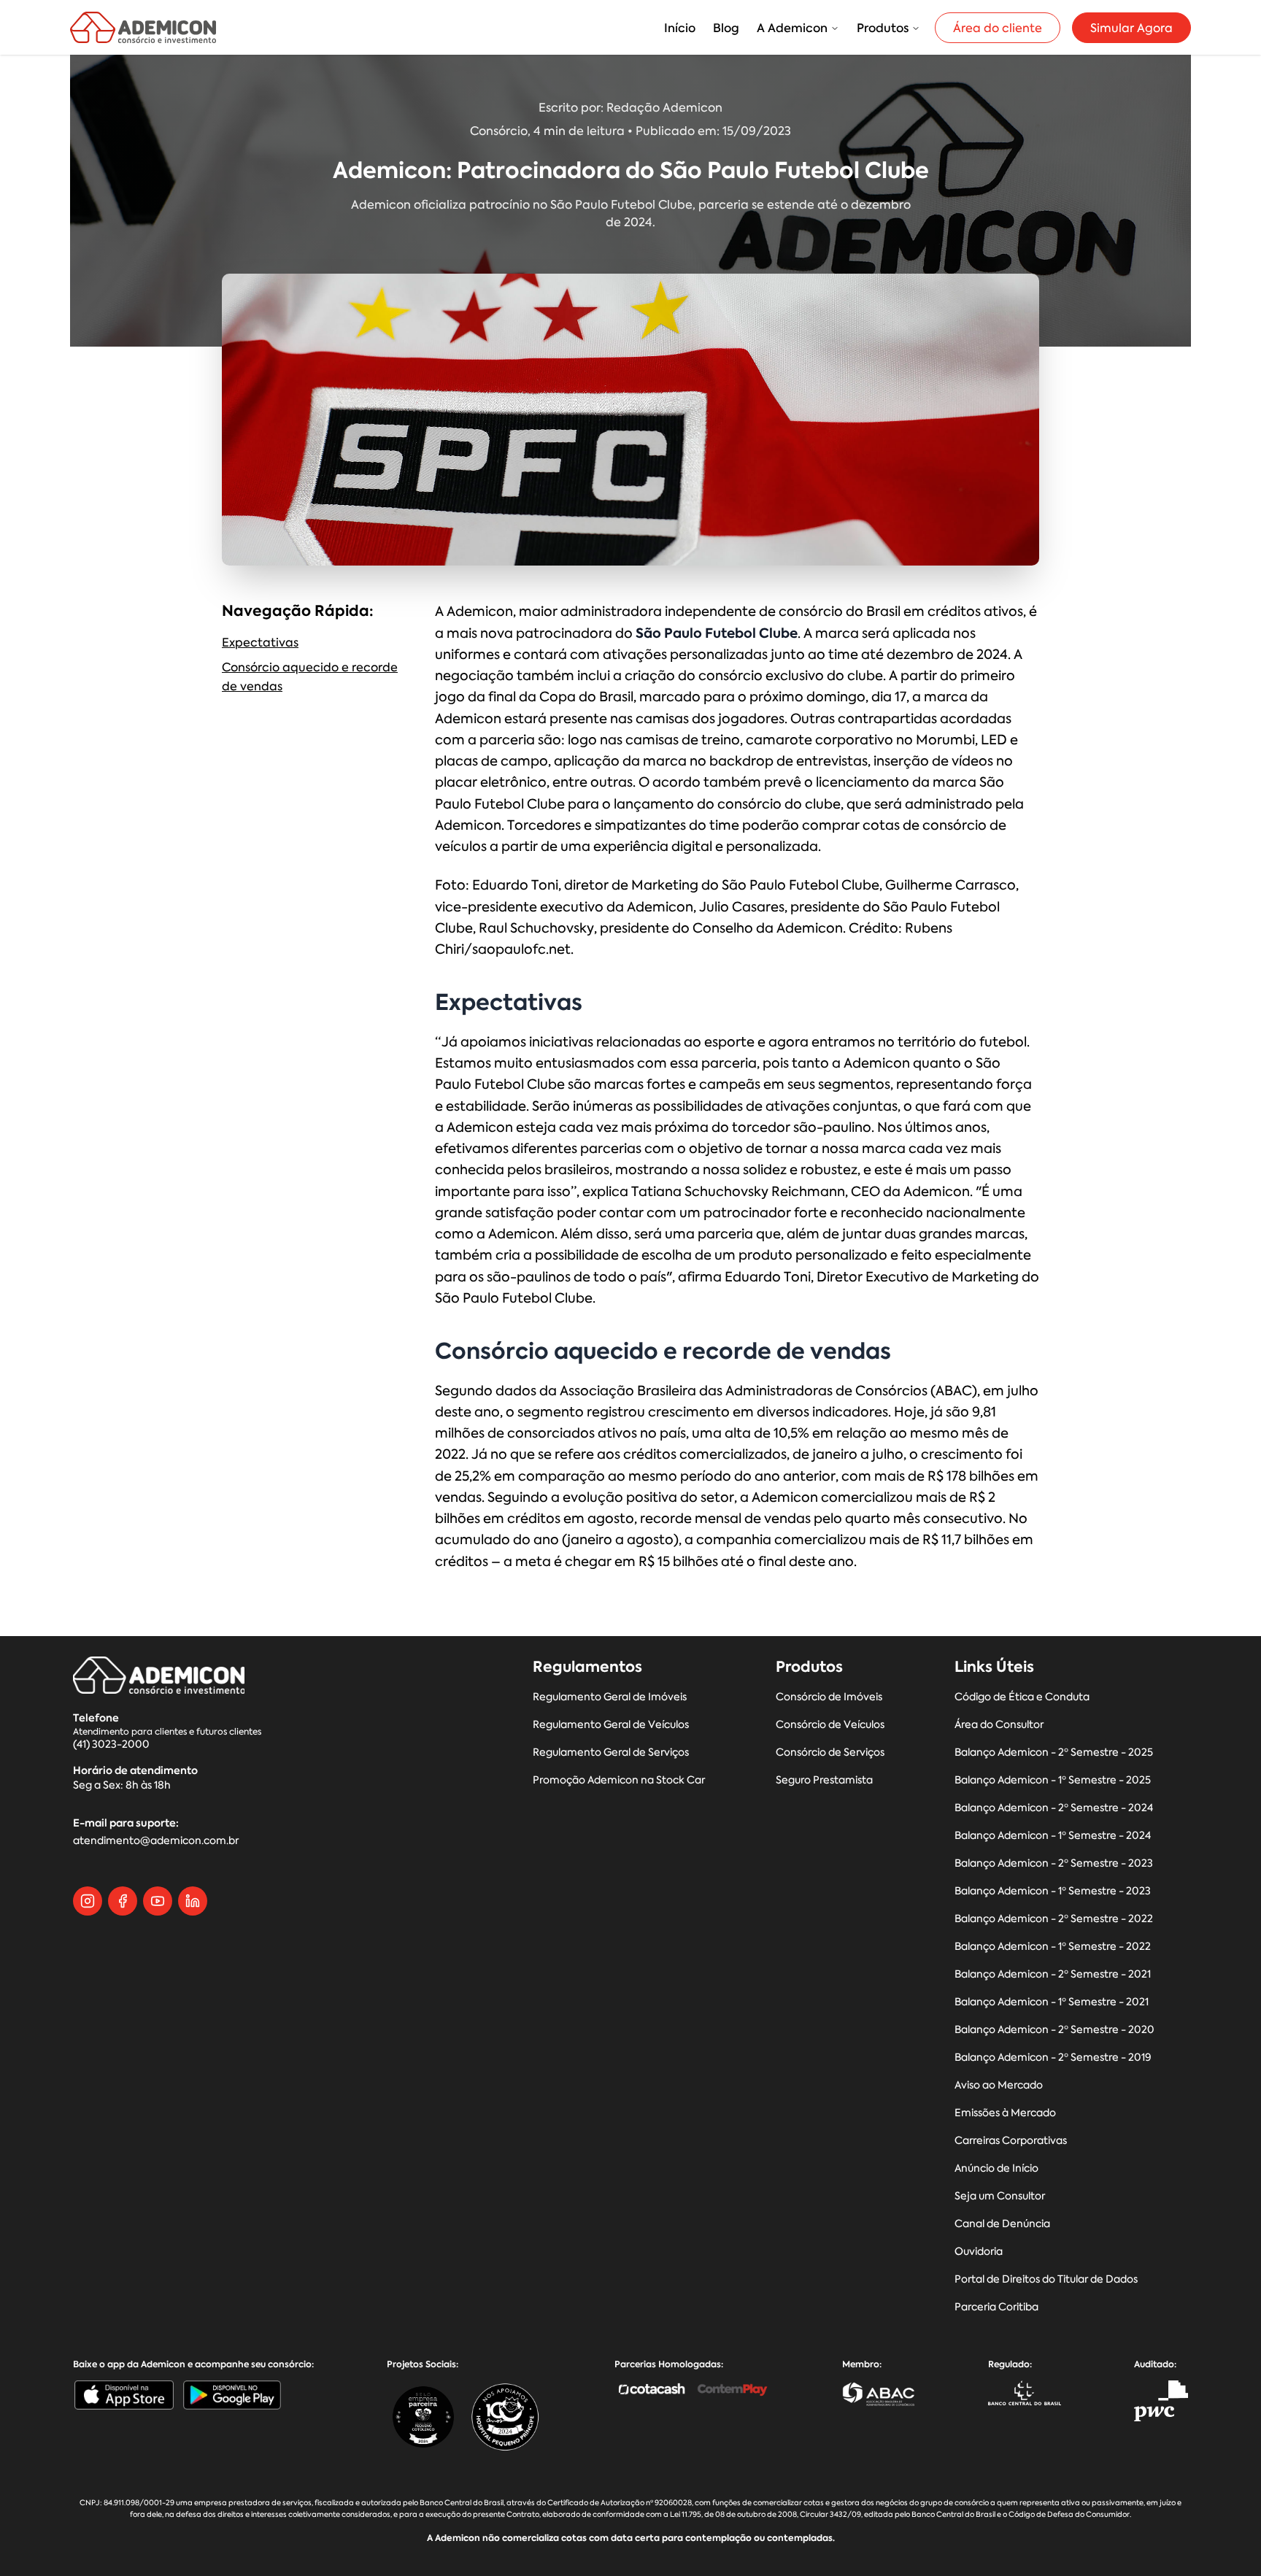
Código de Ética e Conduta (1022, 1697)
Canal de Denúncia (1002, 2224)
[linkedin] (193, 1901)
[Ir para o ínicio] (143, 27)
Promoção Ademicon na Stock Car (619, 1780)
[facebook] (123, 1901)
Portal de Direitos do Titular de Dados (1046, 2279)
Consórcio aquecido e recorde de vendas (310, 676)
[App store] (124, 2395)
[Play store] (232, 2395)
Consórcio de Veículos (830, 1725)
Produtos (883, 28)
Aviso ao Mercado (999, 2085)
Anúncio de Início (996, 2168)
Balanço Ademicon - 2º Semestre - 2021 (1053, 1974)
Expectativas (260, 642)
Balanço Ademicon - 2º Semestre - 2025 (1054, 1752)
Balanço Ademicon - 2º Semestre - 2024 (1054, 1808)
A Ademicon (792, 28)
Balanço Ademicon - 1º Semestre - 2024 (1053, 1836)
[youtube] (158, 1901)
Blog (726, 28)
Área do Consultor (999, 1725)
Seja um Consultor (1000, 2196)
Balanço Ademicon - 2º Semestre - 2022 (1054, 1919)
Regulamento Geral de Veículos (611, 1725)
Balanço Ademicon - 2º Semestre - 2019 (1053, 2058)
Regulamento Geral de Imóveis (610, 1697)
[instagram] (88, 1901)
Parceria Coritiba (996, 2307)
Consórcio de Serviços (830, 1752)
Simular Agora (1131, 28)
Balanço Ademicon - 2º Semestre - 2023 (1054, 1863)
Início (680, 28)
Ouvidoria (979, 2252)
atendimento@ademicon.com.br (156, 1841)
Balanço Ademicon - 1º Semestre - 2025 (1053, 1780)
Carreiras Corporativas (1011, 2141)
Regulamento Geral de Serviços (611, 1752)
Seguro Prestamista (824, 1780)
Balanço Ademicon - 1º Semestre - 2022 (1053, 1947)
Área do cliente (998, 28)
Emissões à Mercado (1005, 2113)
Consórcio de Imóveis (829, 1697)
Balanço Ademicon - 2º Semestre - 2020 (1054, 2030)
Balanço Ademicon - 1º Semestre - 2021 (1052, 2002)
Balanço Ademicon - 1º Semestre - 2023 (1053, 1891)
